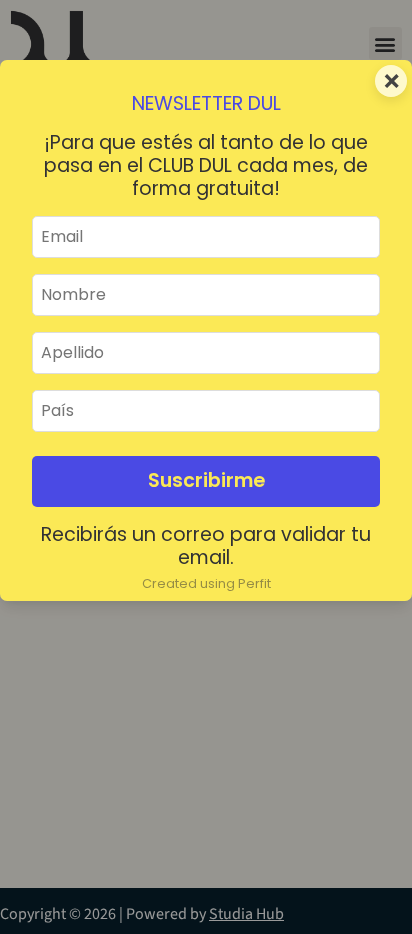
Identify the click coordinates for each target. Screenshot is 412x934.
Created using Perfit (206, 583)
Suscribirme (206, 480)
